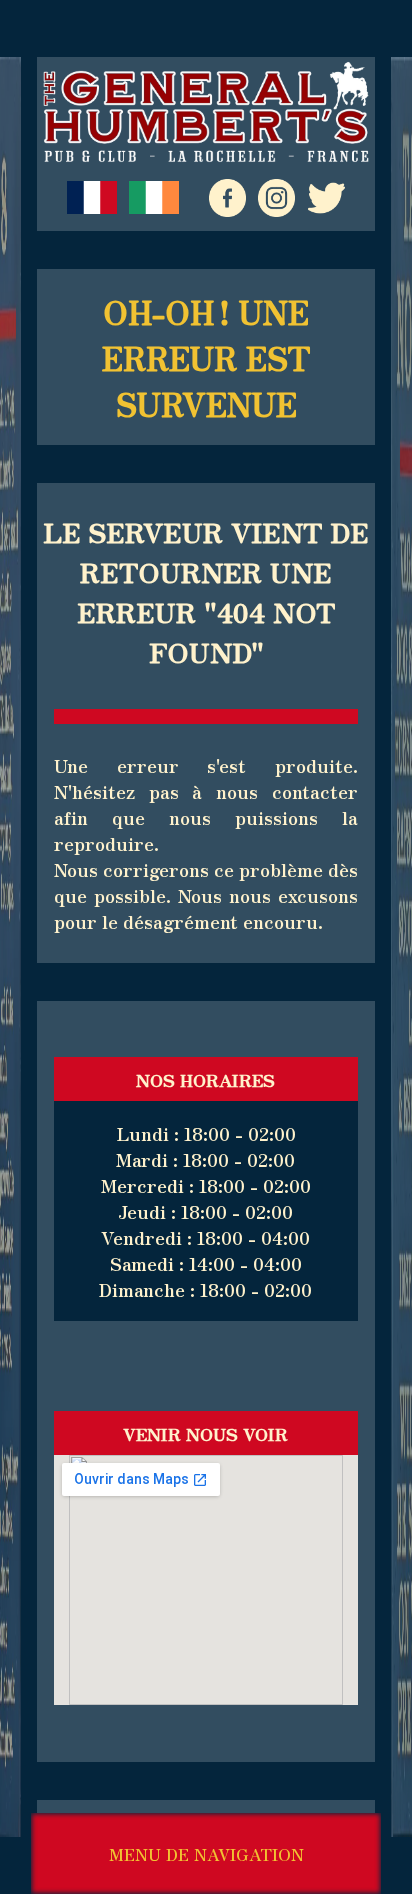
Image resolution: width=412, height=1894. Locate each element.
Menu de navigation (206, 1854)
